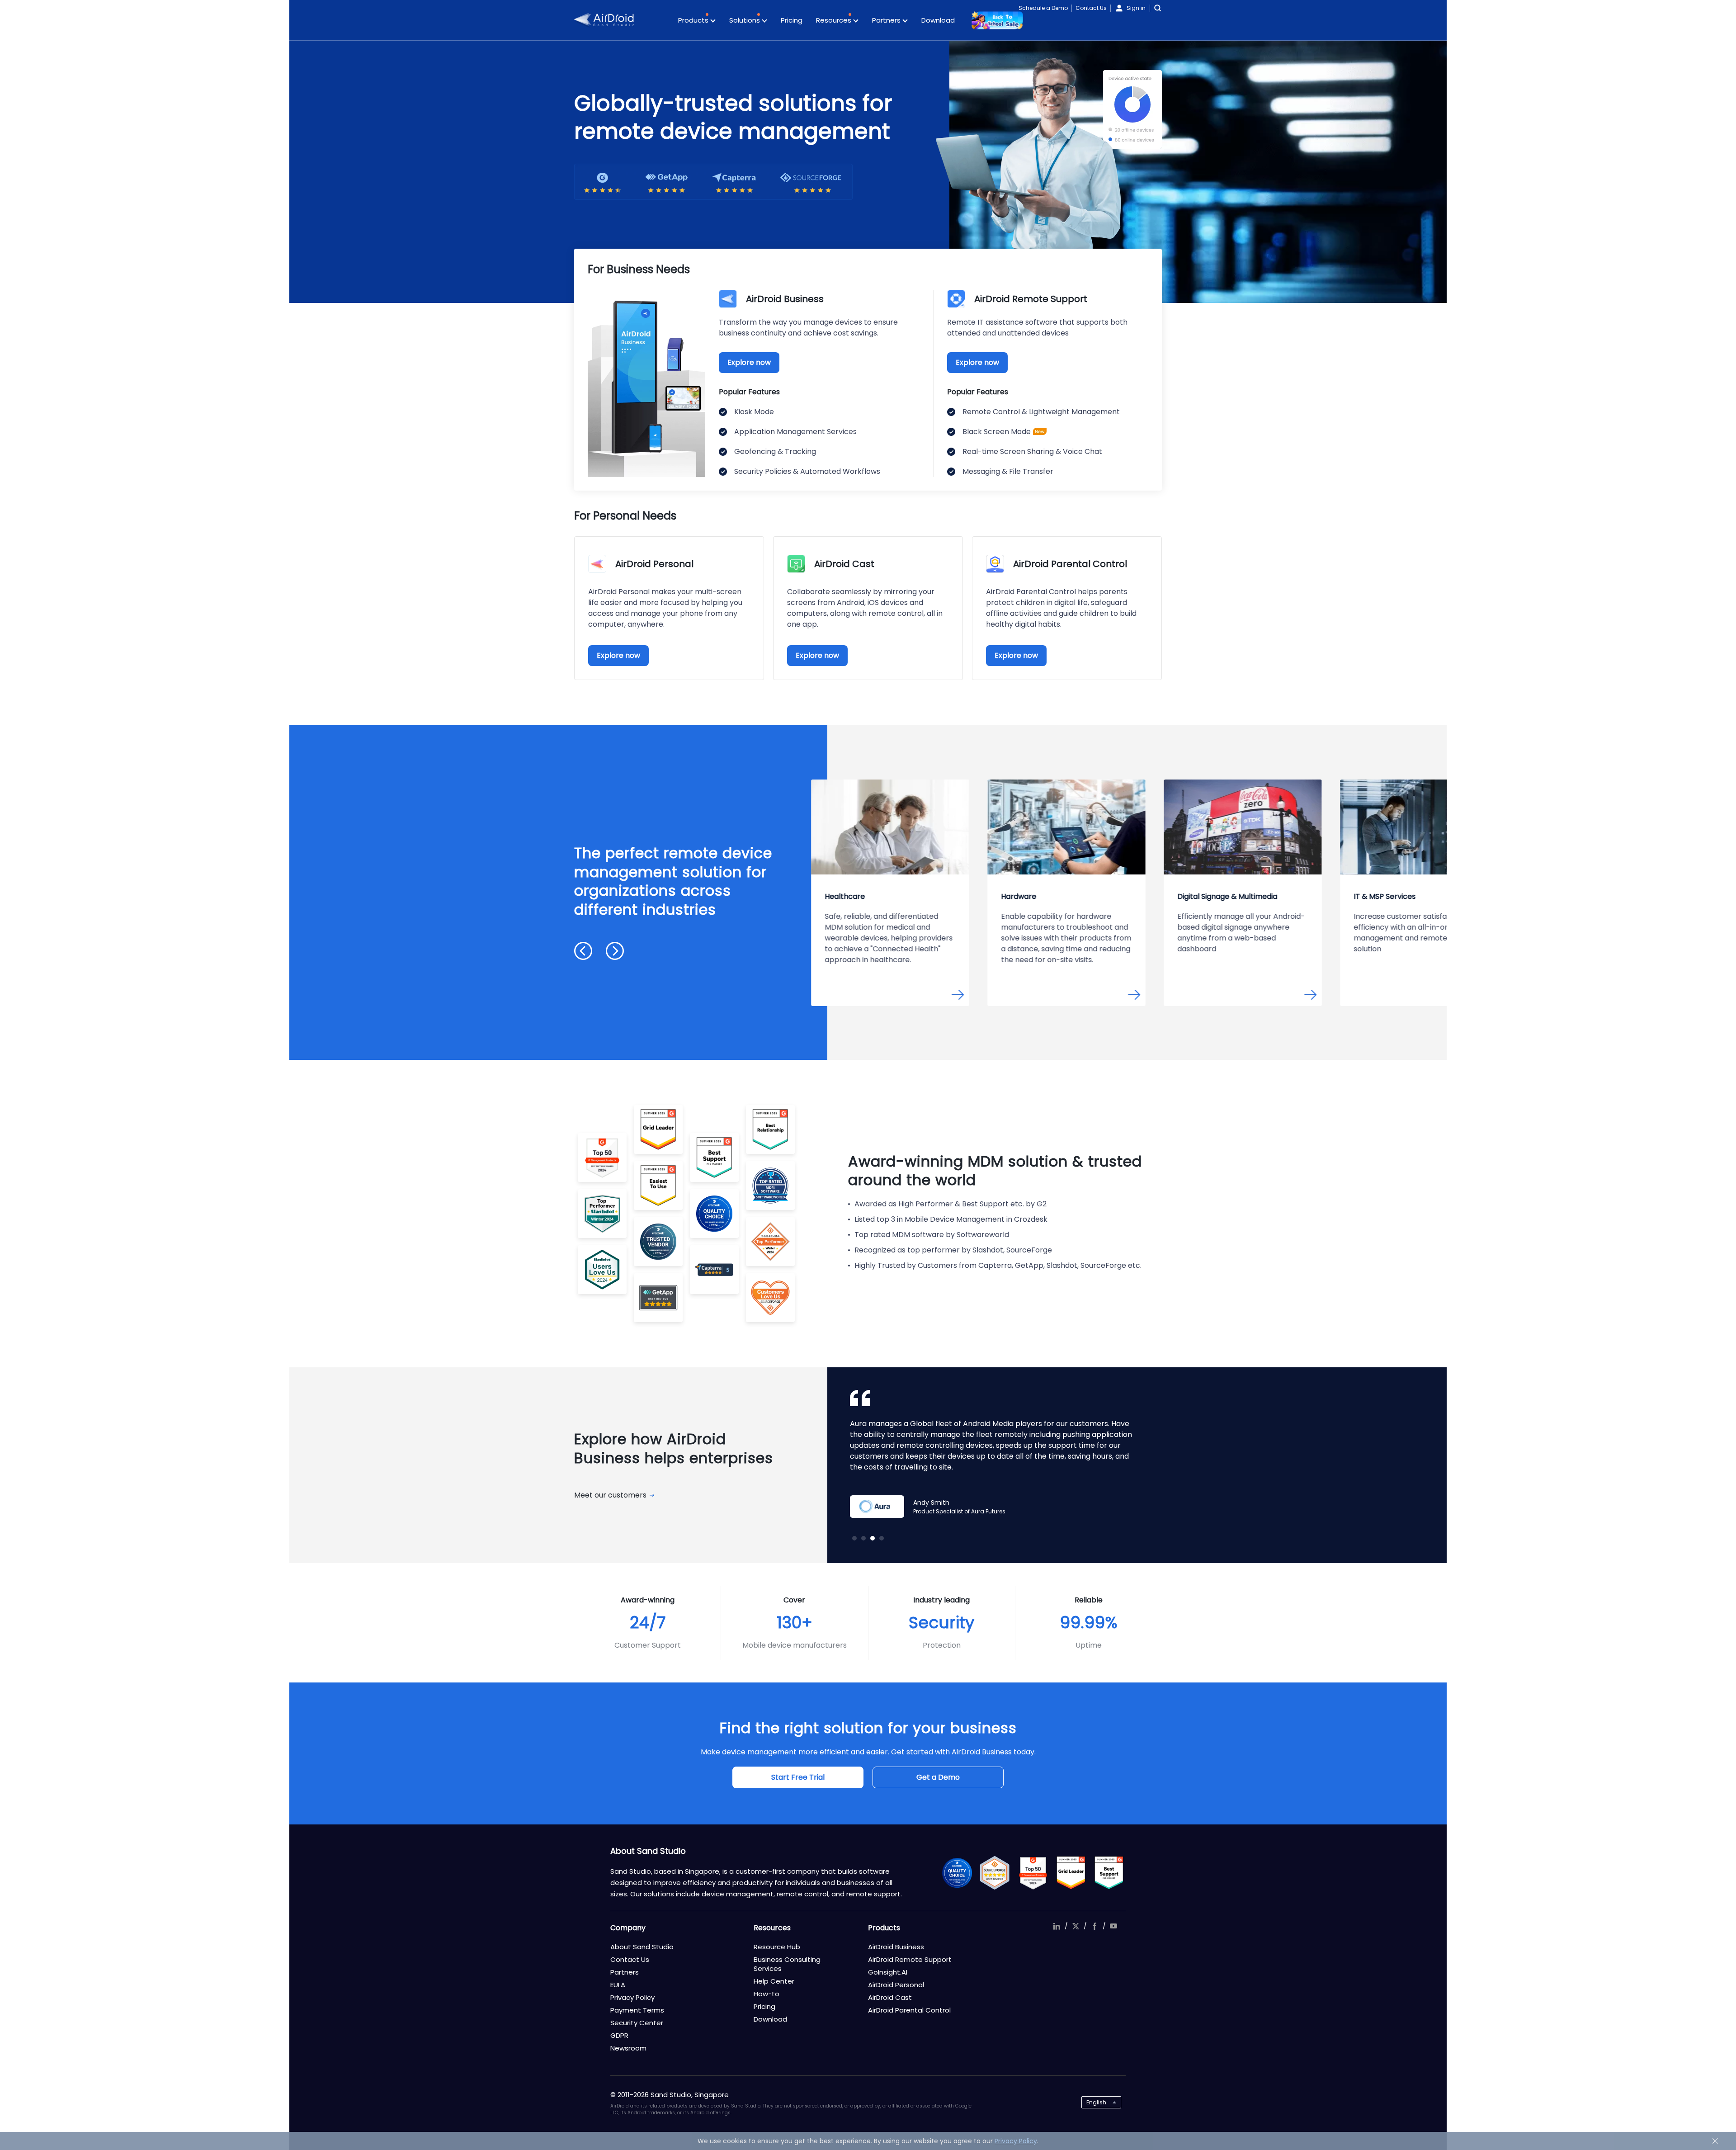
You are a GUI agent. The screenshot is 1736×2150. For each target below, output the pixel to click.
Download (938, 20)
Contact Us (1091, 8)
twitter (1076, 1926)
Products (694, 20)
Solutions (745, 20)
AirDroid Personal (896, 1985)
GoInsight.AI (888, 1972)
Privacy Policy (632, 1997)
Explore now (749, 362)
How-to (767, 1994)
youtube (1113, 1926)
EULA (618, 1985)
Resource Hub (777, 1947)
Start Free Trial (798, 1777)
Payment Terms (637, 2010)
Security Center (637, 2023)
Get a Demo (938, 1777)
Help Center (774, 1981)
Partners (887, 20)
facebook (1094, 1926)
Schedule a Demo (1043, 8)
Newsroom (628, 2048)
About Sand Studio (642, 1947)
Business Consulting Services (787, 1964)
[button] (583, 951)
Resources (835, 20)
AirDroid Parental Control (909, 2010)
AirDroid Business (896, 1947)
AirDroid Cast (890, 1997)
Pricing (792, 20)
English (1096, 2102)
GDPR (619, 2035)
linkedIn (1057, 1926)
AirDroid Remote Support (910, 1959)
